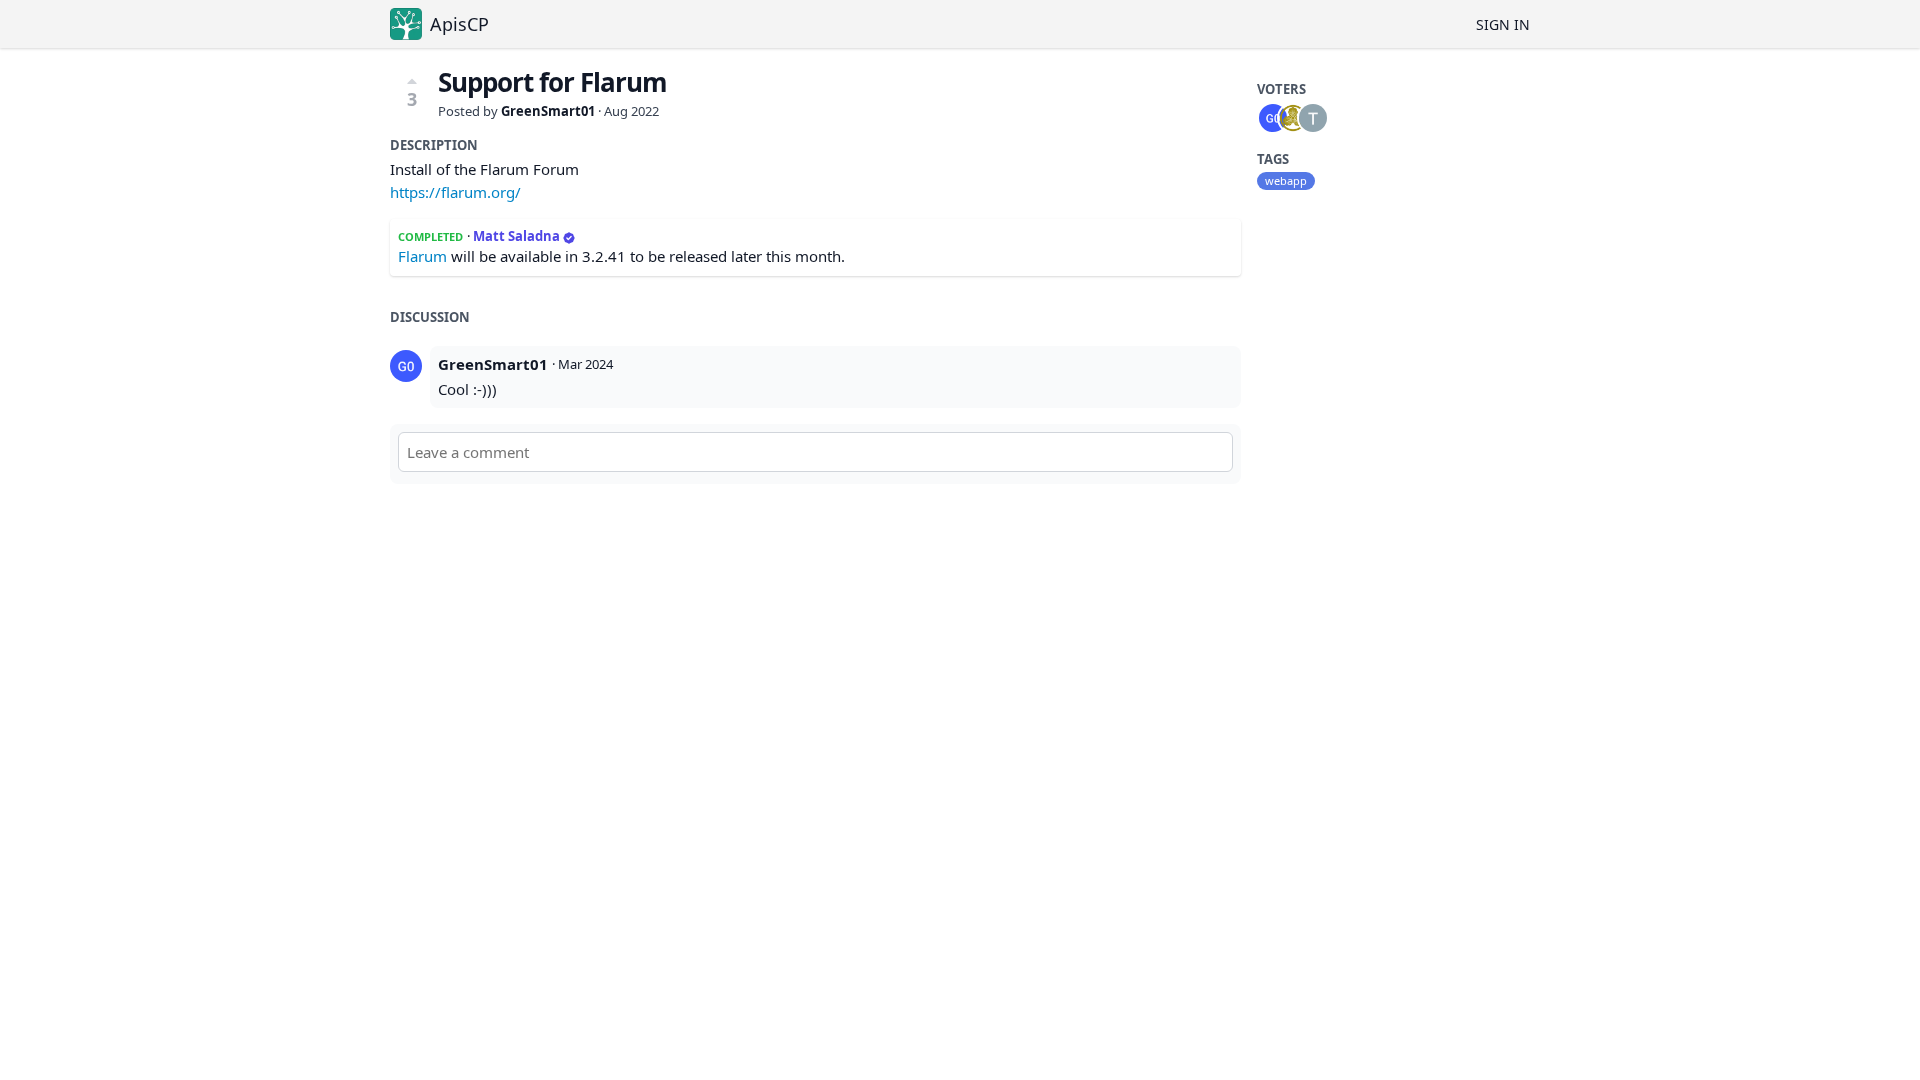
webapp (1286, 180)
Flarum (422, 256)
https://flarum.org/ (455, 192)
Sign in (1503, 24)
